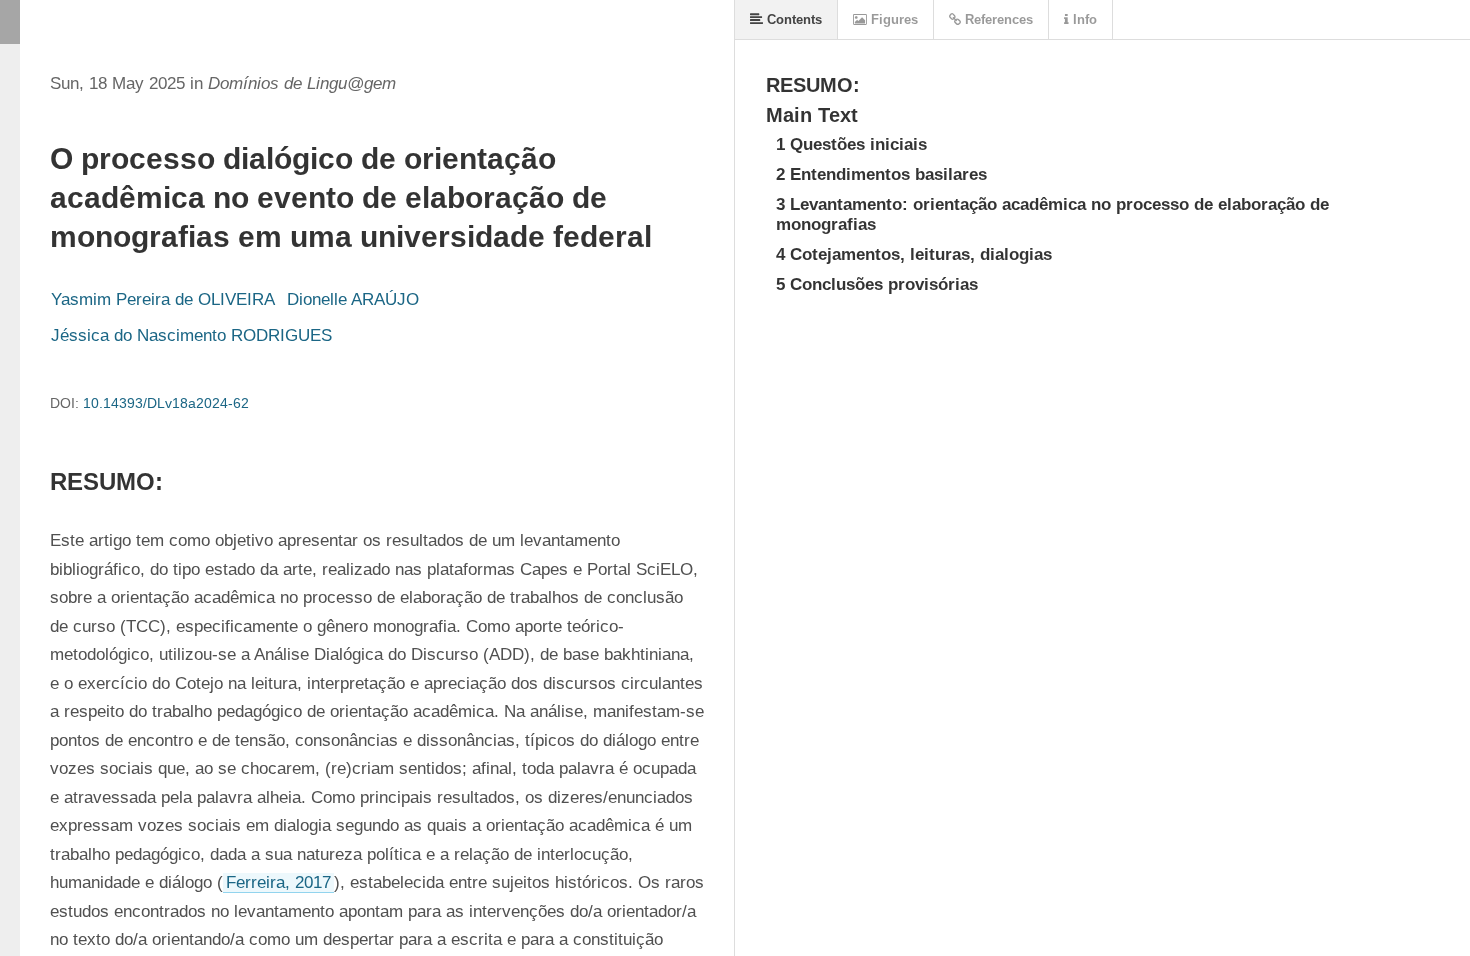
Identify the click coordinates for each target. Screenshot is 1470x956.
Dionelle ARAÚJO (353, 299)
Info (1083, 19)
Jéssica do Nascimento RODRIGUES (191, 335)
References (997, 19)
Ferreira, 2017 (278, 882)
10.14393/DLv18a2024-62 (166, 403)
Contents (792, 19)
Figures (892, 19)
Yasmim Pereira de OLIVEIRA (163, 299)
